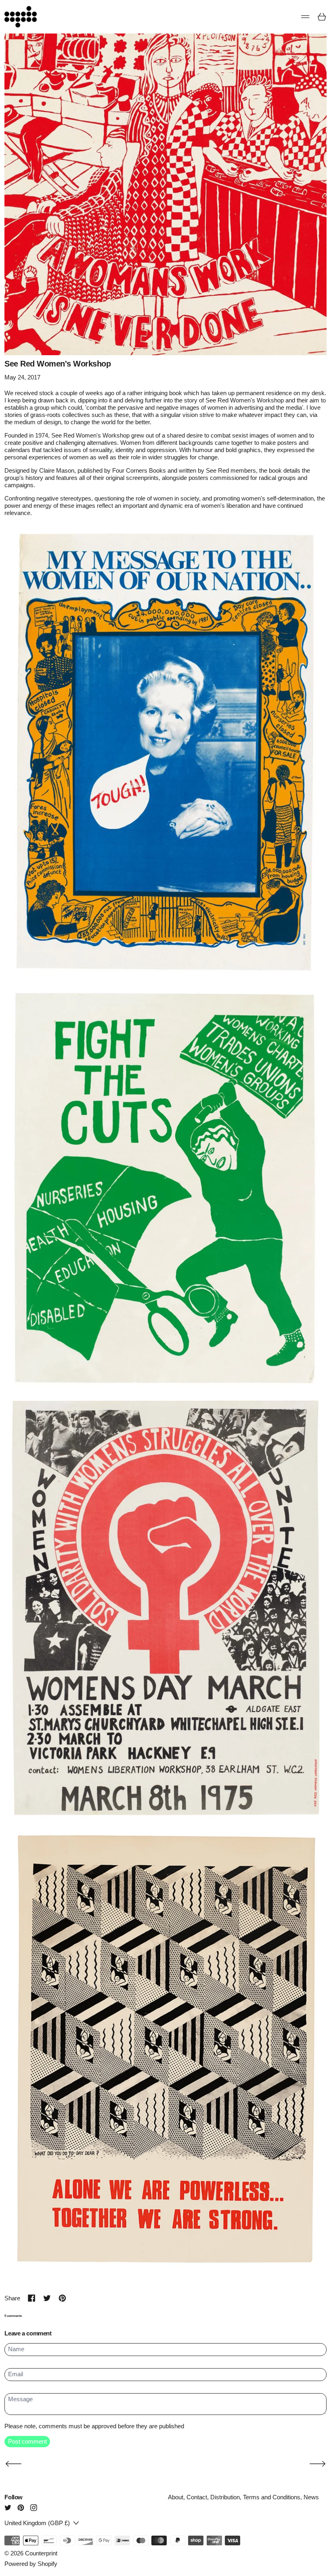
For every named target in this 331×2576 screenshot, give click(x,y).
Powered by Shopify (31, 2564)
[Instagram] (34, 2508)
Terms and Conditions (272, 2497)
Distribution (225, 2497)
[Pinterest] (21, 2508)
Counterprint (41, 2553)
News (311, 2497)
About (176, 2497)
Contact (197, 2497)
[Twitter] (8, 2508)
